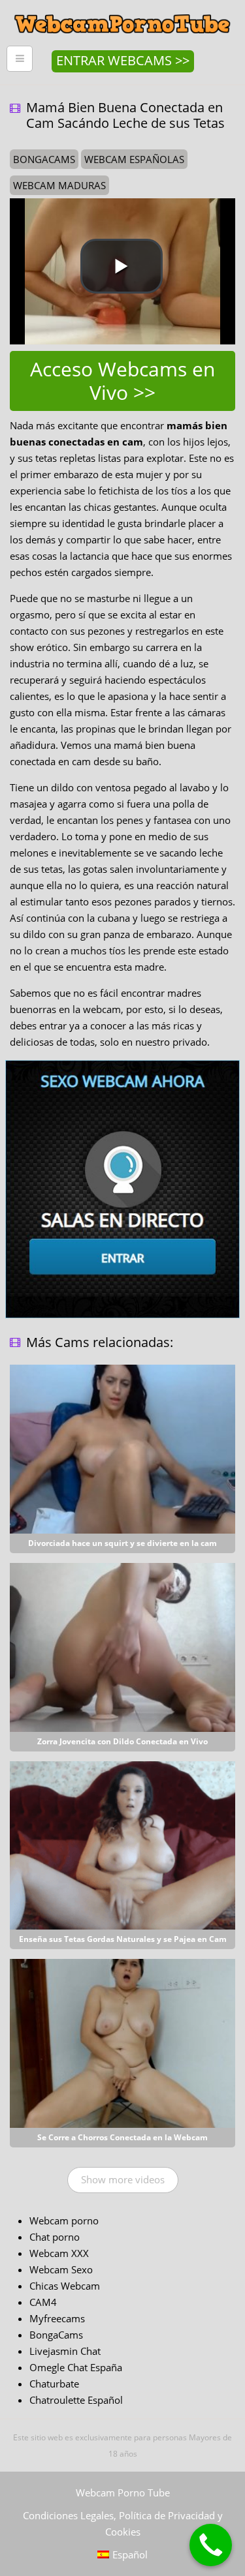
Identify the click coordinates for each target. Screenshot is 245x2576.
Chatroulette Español (76, 2400)
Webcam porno (64, 2220)
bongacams (44, 159)
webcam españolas (134, 159)
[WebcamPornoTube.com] (122, 10)
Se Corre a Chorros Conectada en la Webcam (122, 2137)
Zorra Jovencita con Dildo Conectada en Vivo (122, 1741)
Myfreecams (57, 2318)
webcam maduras (59, 185)
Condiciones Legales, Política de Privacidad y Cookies (123, 2523)
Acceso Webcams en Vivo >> (122, 381)
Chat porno (55, 2237)
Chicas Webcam (65, 2286)
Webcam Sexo (61, 2269)
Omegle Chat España (76, 2367)
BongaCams (56, 2335)
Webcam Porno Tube (123, 2493)
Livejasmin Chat (65, 2351)
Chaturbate (54, 2384)
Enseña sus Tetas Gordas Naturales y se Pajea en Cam (123, 1939)
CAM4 (43, 2302)
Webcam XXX (59, 2253)
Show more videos (123, 2179)
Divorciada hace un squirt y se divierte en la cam (122, 1543)
